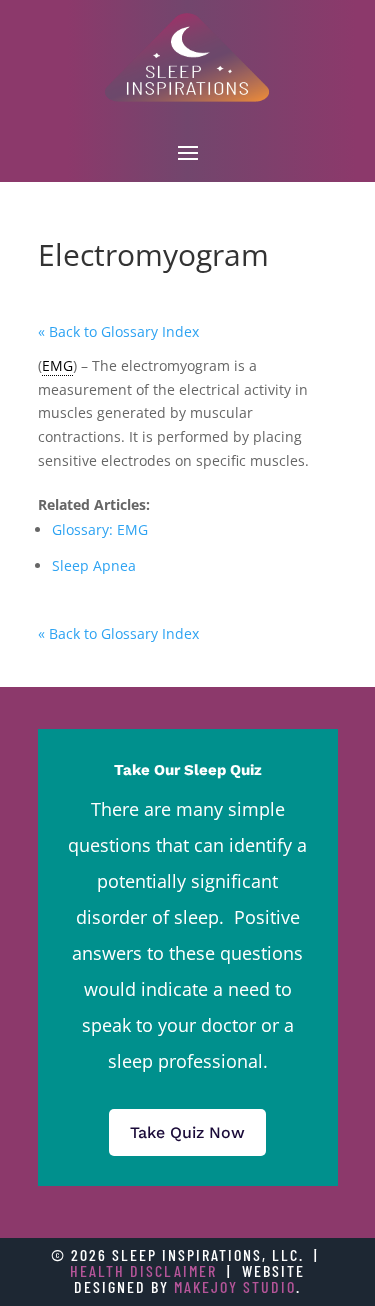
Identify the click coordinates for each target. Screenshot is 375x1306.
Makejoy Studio (235, 1286)
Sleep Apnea (94, 565)
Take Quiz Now (187, 1132)
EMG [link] (57, 365)
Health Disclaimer (143, 1270)
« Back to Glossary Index (118, 331)
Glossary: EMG (100, 529)
